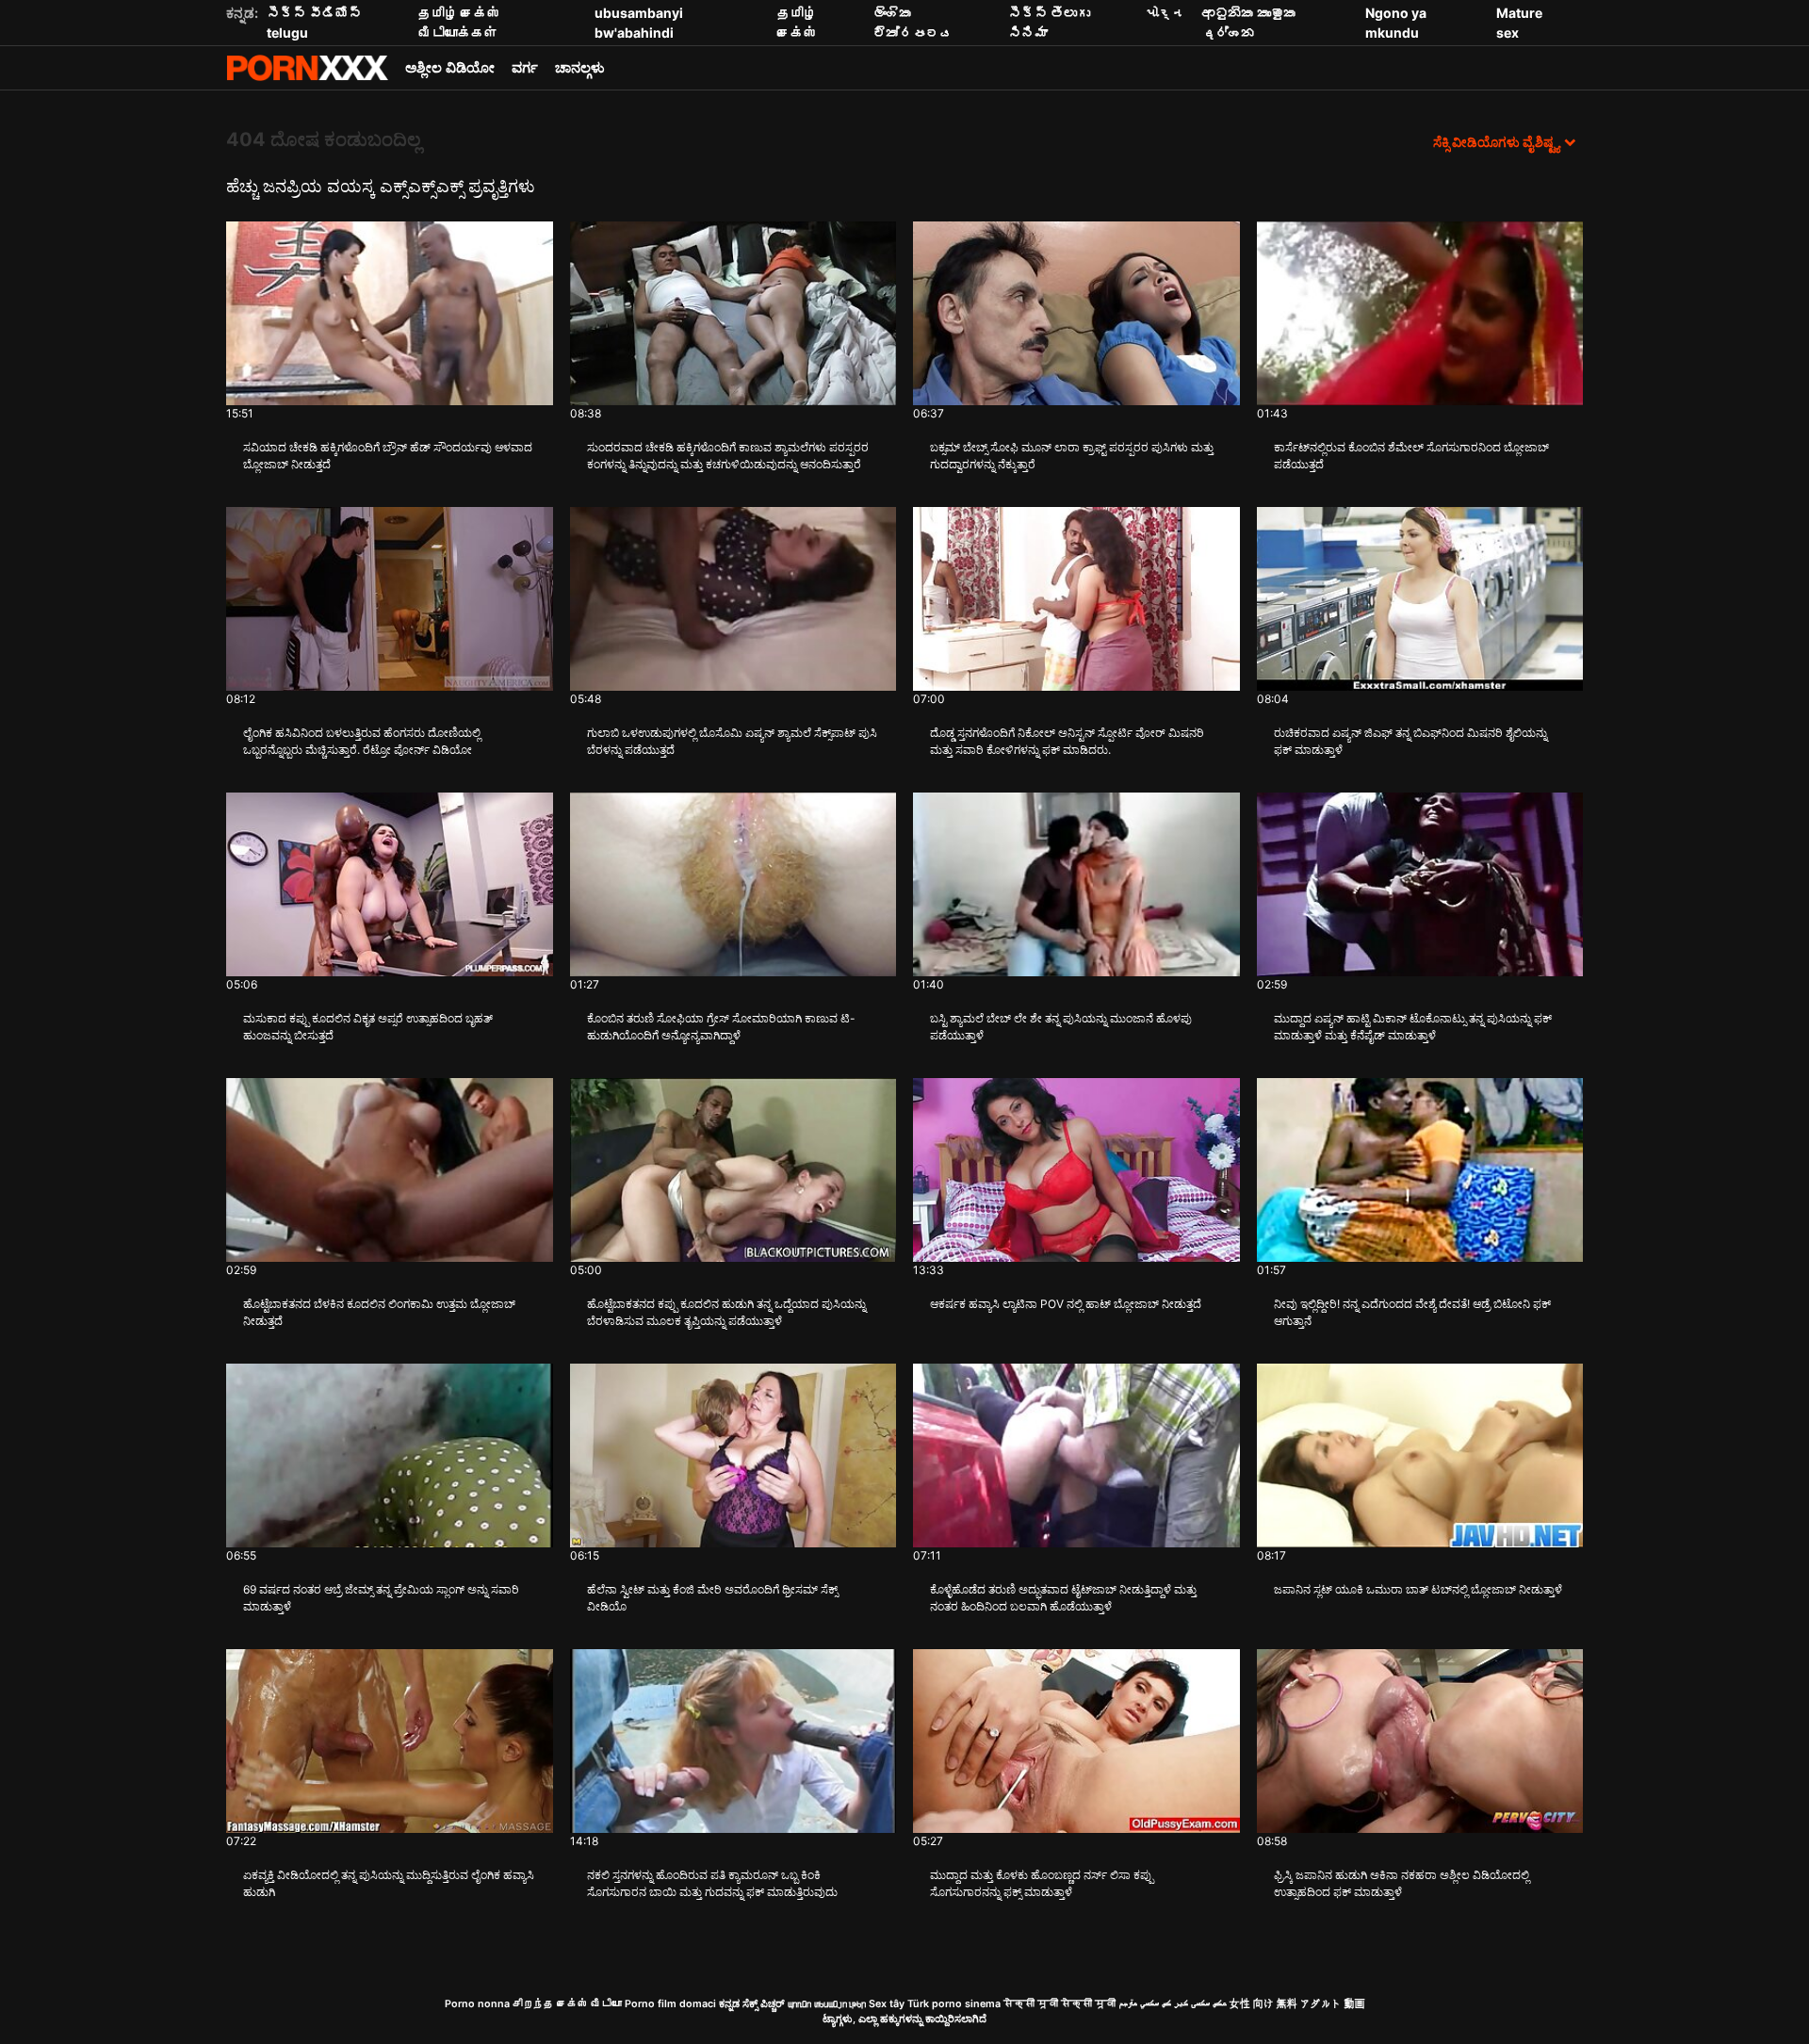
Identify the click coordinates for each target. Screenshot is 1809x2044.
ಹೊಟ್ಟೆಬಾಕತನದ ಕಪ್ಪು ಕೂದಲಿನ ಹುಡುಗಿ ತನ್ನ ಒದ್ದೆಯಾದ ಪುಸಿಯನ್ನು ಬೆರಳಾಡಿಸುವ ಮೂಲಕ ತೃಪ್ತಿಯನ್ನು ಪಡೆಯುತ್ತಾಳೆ (726, 1312)
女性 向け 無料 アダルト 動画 (1297, 2004)
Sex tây (887, 2004)
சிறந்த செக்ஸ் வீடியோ (567, 2004)
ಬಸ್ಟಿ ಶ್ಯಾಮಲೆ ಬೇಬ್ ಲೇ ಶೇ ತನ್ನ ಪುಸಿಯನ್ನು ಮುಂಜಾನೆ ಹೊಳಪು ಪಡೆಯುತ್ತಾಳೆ (1061, 1027)
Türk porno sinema (954, 2004)
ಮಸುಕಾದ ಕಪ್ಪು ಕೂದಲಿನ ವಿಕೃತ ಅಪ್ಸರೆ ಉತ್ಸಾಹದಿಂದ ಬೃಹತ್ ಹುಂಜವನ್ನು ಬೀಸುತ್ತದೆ (368, 1027)
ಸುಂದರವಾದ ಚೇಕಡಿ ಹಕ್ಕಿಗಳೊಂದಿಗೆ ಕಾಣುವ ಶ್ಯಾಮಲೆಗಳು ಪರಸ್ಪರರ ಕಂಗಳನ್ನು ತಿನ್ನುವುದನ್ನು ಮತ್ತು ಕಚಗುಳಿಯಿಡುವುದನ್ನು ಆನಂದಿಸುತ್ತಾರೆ (728, 456)
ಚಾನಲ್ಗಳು (580, 67)
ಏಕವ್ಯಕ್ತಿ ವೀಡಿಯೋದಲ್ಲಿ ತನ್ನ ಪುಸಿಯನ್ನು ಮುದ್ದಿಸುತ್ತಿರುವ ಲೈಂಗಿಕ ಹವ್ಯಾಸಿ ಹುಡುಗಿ (389, 1883)
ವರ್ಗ (525, 67)
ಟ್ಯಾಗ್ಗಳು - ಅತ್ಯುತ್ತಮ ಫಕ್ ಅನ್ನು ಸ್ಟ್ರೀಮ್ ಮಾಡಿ (307, 68)
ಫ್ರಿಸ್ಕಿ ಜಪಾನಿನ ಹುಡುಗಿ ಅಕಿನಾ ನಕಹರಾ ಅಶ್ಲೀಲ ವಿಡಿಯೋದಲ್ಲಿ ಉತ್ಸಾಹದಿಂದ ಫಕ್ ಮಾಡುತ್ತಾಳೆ (1402, 1883)
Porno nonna (477, 2004)
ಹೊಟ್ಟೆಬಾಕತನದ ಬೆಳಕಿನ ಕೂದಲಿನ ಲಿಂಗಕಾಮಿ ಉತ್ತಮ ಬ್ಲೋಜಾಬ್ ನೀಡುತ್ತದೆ (379, 1312)
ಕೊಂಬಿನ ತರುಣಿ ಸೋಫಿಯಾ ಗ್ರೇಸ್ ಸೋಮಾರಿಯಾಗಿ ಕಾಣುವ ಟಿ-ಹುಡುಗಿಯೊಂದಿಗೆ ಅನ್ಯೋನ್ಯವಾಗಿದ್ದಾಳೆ (721, 1027)
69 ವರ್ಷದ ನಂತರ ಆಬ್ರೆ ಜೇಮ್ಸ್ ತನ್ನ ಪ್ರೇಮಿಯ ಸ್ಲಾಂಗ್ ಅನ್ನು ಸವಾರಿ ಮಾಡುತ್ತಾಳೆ (381, 1598)
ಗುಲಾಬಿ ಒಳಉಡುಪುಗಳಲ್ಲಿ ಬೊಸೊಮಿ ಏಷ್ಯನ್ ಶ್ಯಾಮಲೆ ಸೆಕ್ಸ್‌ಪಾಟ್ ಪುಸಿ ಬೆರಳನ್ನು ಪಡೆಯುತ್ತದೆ (732, 741)
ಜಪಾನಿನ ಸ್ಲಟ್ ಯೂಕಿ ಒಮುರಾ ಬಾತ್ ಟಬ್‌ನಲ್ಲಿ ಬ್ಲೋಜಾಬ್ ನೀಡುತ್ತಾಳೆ (1418, 1589)
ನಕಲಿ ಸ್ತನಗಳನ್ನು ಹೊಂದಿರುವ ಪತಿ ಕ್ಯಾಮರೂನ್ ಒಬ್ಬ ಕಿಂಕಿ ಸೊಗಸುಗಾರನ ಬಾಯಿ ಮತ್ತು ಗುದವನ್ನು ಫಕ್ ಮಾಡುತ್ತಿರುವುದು (712, 1883)
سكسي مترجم (1139, 2004)
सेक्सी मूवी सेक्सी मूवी (1059, 2004)
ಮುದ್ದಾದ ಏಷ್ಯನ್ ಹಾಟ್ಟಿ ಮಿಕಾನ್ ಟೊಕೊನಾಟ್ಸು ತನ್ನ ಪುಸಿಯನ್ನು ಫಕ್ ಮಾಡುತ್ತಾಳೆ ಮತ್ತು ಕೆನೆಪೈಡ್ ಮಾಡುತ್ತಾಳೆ (1413, 1027)
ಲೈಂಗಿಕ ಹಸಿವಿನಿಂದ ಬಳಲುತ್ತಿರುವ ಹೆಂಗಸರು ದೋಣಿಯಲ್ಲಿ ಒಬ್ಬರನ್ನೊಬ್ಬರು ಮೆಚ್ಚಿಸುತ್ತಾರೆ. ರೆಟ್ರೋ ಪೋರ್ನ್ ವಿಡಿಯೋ (362, 741)
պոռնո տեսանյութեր (827, 2004)
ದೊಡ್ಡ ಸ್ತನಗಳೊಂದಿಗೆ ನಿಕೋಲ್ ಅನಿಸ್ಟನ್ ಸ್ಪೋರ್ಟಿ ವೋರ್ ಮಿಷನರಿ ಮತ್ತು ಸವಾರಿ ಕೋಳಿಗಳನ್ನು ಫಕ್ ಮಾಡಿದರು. (1067, 741)
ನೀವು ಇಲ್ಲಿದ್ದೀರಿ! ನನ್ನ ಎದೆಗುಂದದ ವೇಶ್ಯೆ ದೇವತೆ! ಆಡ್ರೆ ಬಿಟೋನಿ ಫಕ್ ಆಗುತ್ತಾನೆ (1412, 1312)
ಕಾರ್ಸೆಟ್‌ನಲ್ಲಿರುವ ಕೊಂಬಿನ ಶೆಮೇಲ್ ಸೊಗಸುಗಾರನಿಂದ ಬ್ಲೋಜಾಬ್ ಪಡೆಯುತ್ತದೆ (1411, 456)
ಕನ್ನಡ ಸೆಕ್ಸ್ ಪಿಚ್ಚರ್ (752, 2004)
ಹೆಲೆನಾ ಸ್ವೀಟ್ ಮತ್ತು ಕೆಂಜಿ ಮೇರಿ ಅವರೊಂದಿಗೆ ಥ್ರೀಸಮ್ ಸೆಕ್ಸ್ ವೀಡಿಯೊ (712, 1598)
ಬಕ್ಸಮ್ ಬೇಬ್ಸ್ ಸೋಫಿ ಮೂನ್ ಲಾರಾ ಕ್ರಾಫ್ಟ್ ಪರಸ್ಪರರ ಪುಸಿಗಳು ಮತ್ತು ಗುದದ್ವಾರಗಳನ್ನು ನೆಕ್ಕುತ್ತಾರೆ (1072, 456)
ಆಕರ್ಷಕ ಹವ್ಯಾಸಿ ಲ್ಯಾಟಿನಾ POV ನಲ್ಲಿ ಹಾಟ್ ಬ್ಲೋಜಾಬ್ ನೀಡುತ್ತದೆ (1066, 1304)
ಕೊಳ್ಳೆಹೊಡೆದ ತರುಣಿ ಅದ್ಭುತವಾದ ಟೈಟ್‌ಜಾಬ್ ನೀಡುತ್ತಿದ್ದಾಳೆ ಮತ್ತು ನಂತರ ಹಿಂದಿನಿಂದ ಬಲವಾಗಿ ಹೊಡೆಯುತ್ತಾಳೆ (1063, 1598)
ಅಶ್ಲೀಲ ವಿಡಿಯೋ (450, 67)
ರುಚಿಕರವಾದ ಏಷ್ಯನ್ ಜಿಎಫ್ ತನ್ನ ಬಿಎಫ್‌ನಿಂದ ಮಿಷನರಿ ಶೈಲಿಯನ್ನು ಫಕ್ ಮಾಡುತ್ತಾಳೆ (1410, 741)
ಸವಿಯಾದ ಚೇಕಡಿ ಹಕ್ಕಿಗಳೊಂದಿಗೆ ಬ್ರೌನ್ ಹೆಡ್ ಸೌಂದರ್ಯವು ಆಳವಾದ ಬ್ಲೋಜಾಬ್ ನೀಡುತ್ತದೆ (388, 456)
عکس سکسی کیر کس (1194, 2004)
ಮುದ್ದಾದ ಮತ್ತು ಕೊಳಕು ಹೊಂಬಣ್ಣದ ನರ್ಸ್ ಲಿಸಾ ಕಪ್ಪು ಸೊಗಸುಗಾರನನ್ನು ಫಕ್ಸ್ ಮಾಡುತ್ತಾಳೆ (1042, 1883)
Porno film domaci (670, 2004)
